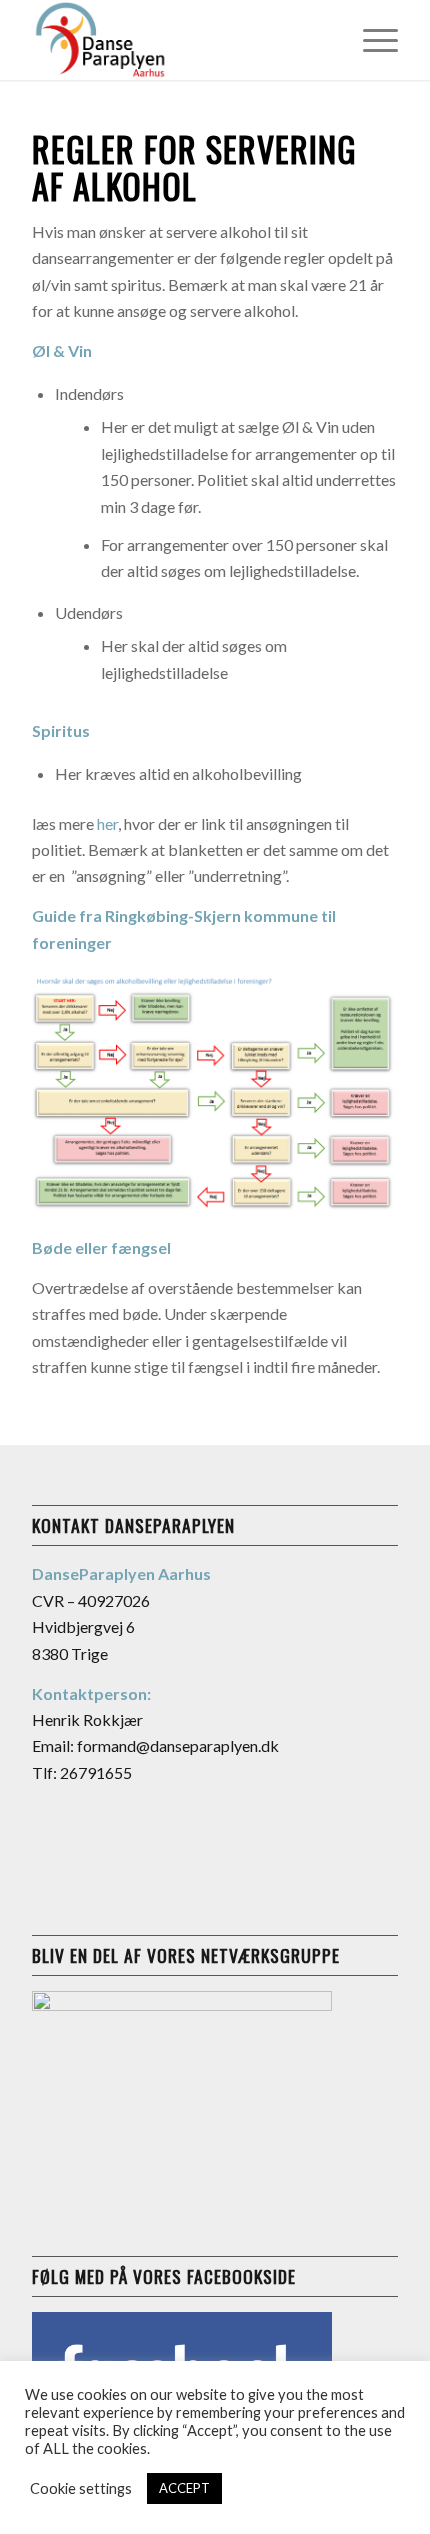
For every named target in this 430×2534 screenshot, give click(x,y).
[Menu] (370, 40)
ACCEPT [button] (184, 2488)
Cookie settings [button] (81, 2488)
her (107, 823)
